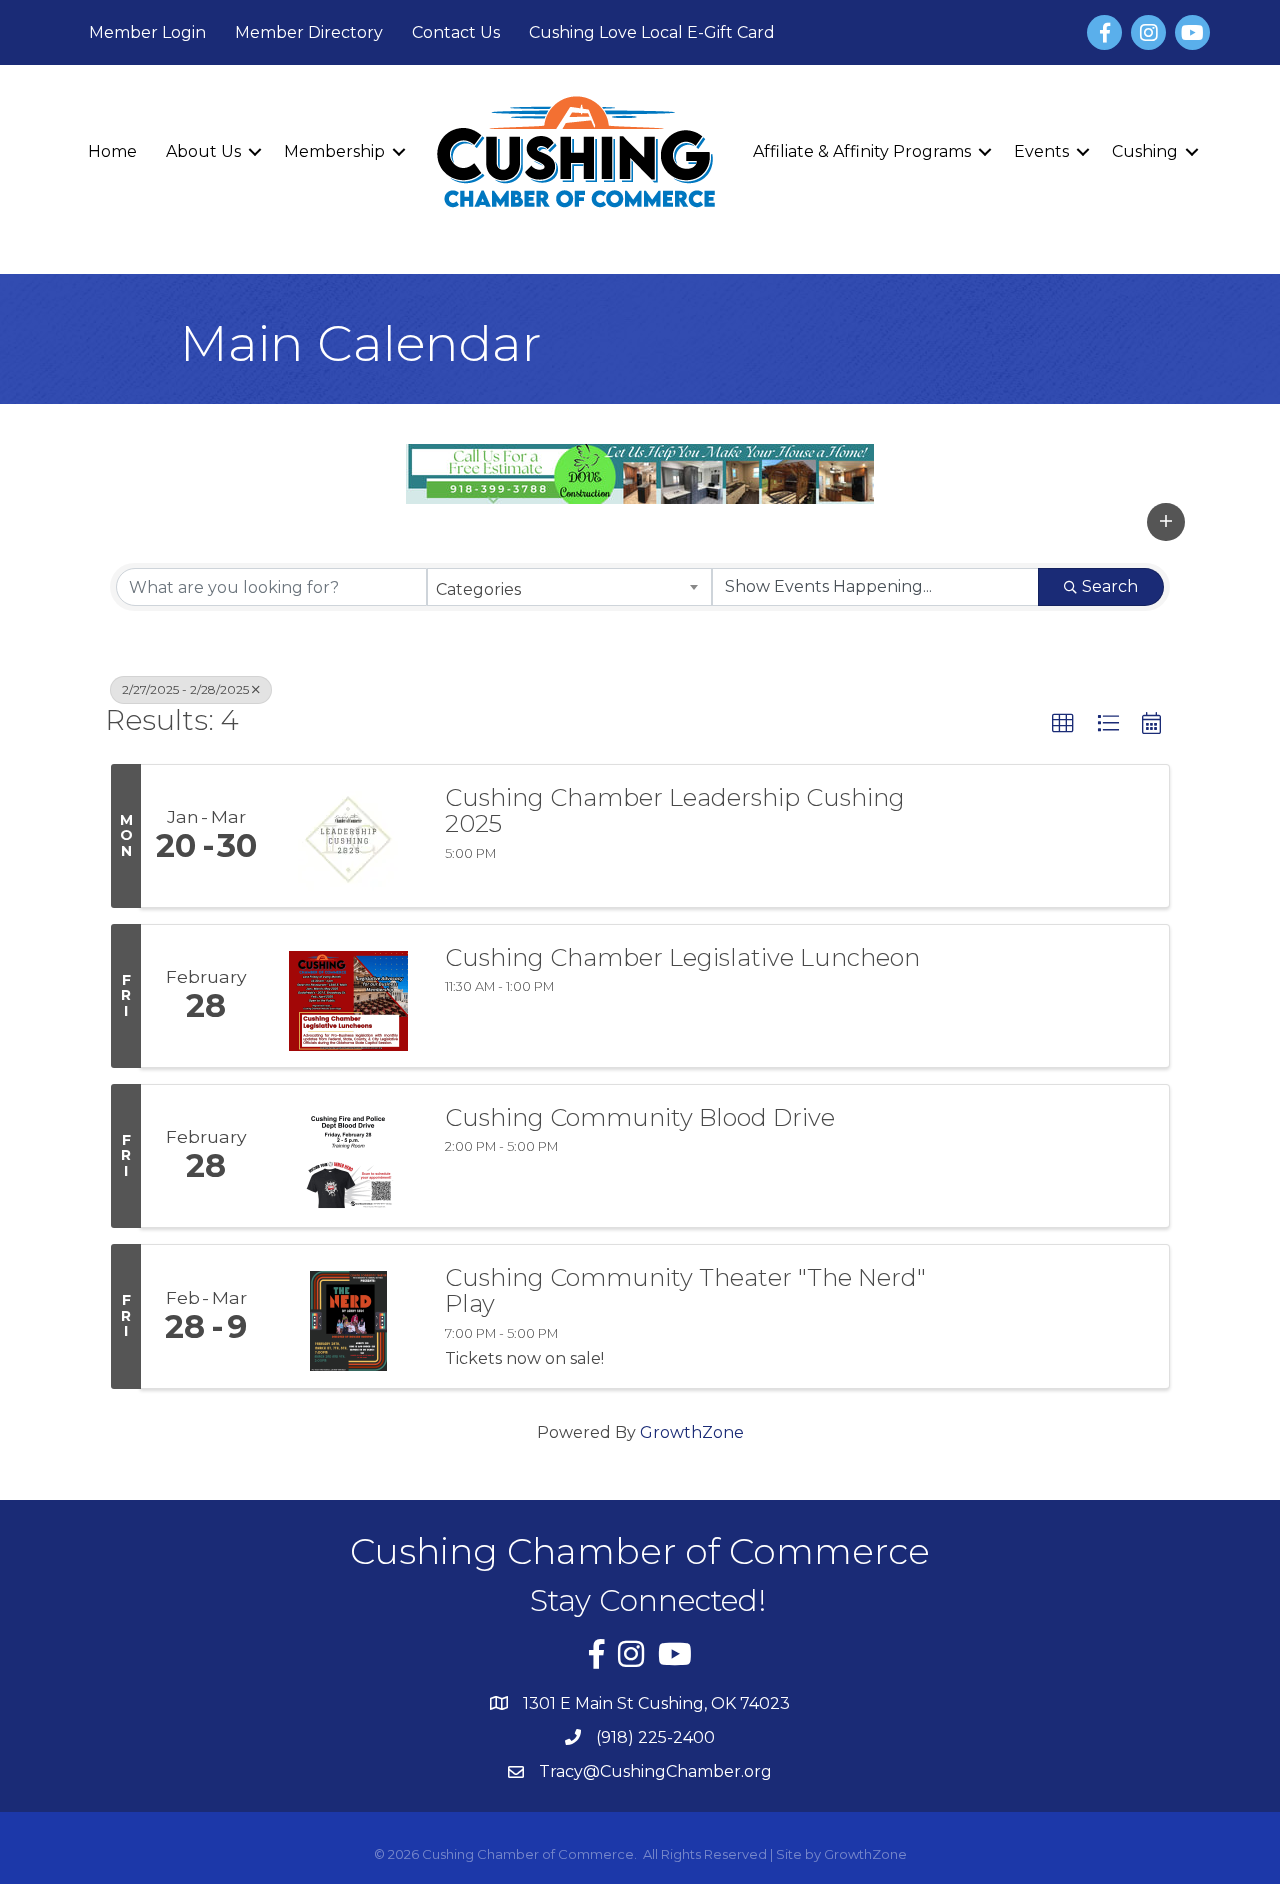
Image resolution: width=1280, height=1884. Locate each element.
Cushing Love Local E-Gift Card (652, 32)
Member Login (147, 32)
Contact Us (456, 32)
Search (1110, 586)
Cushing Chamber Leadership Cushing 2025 (675, 811)
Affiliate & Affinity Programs (862, 151)
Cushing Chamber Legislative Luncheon (682, 958)
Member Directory (309, 32)
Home (112, 151)
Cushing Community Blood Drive (640, 1118)
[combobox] (569, 587)
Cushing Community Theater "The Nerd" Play (685, 1291)
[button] (1166, 522)
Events (1041, 151)
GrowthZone (692, 1432)
